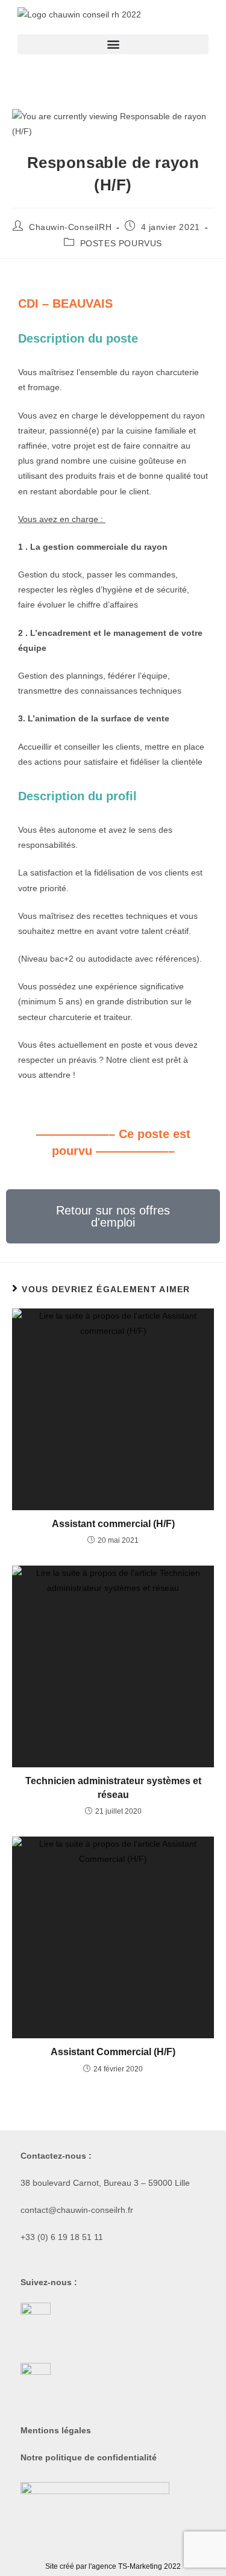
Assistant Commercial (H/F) (113, 2052)
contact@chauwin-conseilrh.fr (77, 2210)
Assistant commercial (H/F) (113, 1524)
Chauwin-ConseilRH (70, 227)
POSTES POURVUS (121, 243)
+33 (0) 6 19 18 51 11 (62, 2237)
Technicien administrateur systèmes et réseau (113, 1787)
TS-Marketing (140, 2566)
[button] (113, 44)
